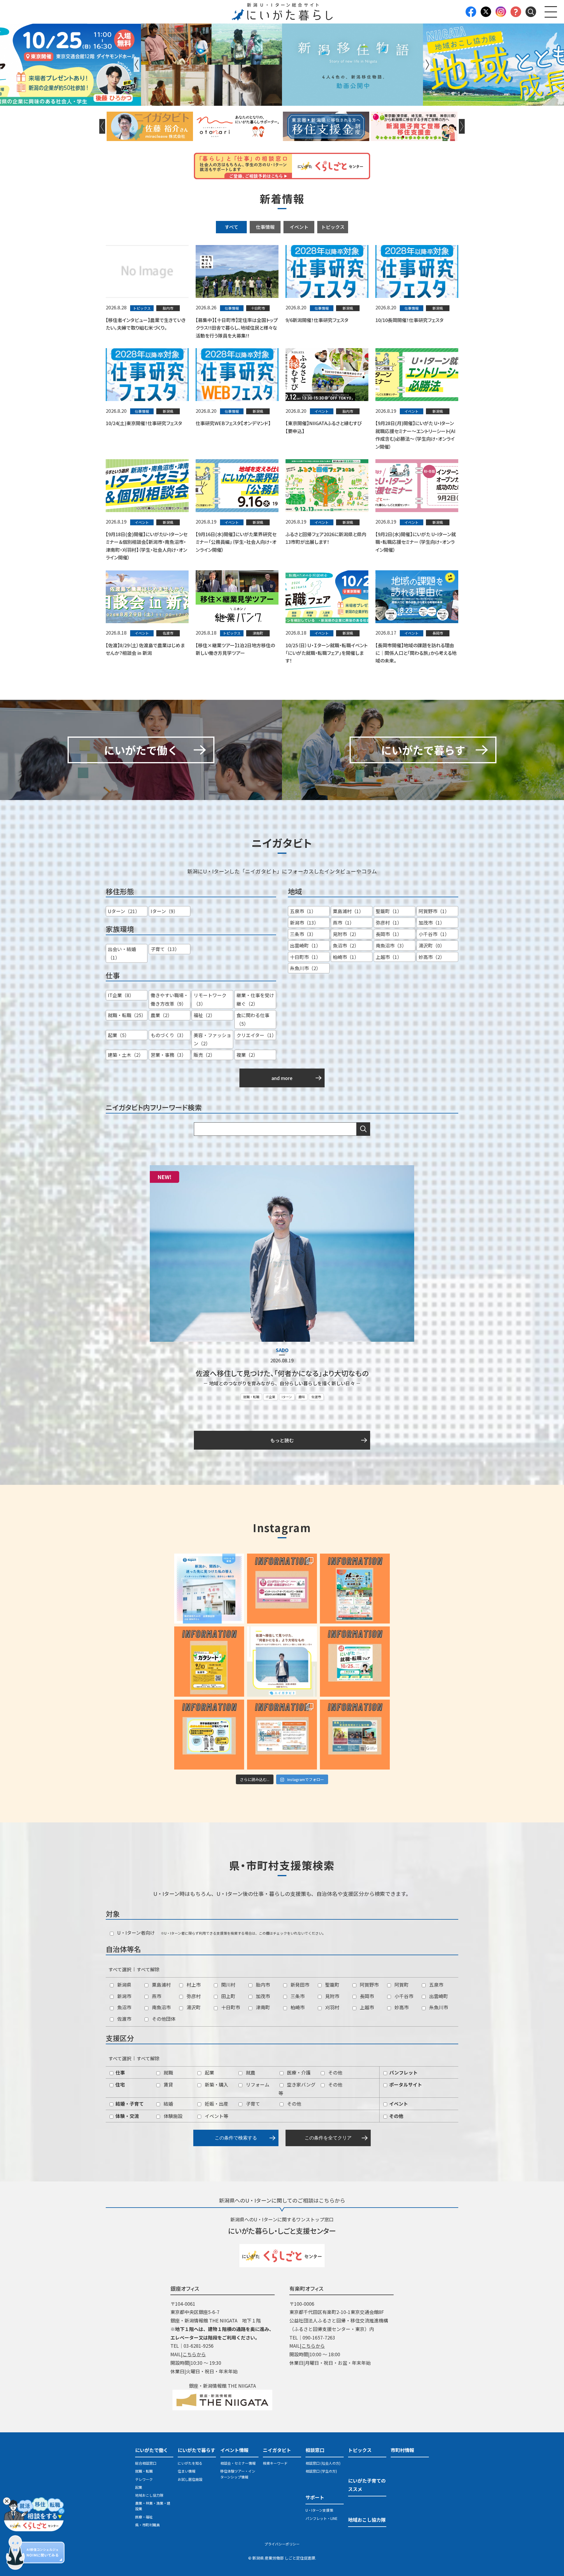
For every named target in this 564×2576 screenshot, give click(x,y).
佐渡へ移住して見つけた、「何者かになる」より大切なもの (282, 1373)
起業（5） (119, 1035)
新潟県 (124, 1985)
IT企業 (271, 1397)
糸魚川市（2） (305, 968)
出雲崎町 (438, 1996)
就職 (168, 2072)
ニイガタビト (277, 2450)
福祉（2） (204, 1015)
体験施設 (172, 2116)
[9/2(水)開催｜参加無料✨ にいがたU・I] (282, 1589)
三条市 (297, 1996)
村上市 (193, 1985)
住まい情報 (187, 2471)
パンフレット (403, 2072)
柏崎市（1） (346, 957)
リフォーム (257, 2084)
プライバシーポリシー (282, 2544)
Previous (137, 65)
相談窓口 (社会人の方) (323, 2463)
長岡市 (366, 1996)
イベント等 (216, 2116)
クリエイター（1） (256, 1035)
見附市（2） (346, 934)
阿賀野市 (369, 1985)
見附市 (332, 1996)
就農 (250, 2072)
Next (427, 65)
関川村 (228, 1985)
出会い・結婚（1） (122, 953)
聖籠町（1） (389, 911)
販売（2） (204, 1055)
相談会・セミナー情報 (238, 2463)
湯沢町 (193, 2007)
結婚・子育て (129, 2104)
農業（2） (161, 1015)
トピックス (333, 227)
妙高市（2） (432, 957)
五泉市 (436, 1985)
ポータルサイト (405, 2084)
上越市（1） (389, 957)
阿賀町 (401, 1985)
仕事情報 (265, 227)
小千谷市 (403, 1996)
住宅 (120, 2084)
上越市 (366, 2007)
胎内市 (262, 1985)
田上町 (228, 1996)
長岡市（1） (389, 934)
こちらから (194, 2354)
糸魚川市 (438, 2007)
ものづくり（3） (168, 1035)
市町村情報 (402, 2450)
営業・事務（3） (168, 1055)
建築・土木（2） (126, 1055)
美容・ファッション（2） (212, 1039)
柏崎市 (297, 2007)
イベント (299, 227)
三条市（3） (303, 934)
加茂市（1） (432, 923)
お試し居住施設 (190, 2479)
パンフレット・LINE (322, 2518)
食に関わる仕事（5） (253, 1019)
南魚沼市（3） (391, 945)
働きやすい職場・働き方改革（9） (169, 999)
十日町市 (230, 2007)
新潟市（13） (304, 923)
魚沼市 (124, 2007)
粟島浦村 (161, 1985)
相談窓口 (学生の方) (321, 2471)
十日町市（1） (305, 957)
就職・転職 (251, 1397)
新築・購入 (216, 2084)
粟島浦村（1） (348, 911)
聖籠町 (332, 1985)
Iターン (287, 1397)
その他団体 (163, 2019)
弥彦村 (193, 1996)
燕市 (156, 1996)
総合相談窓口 (146, 2463)
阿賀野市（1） (434, 911)
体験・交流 (127, 2116)
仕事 (120, 2072)
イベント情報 (234, 2450)
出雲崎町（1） (305, 945)
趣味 (302, 1397)
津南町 (262, 2007)
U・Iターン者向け (135, 1933)
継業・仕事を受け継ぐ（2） (255, 999)
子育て (252, 2104)
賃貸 (168, 2084)
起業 (209, 2072)
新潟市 (124, 1996)
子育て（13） (165, 949)
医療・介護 (298, 2072)
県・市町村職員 (147, 2525)
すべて (231, 227)
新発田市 (299, 1985)
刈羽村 (332, 2007)
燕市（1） (344, 923)
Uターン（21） (124, 911)
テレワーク (144, 2479)
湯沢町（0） (432, 945)
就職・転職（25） (127, 1015)
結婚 (168, 2104)
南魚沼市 (161, 2007)
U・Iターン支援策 (319, 2510)
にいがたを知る (190, 2463)
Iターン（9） (164, 911)
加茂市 (262, 1996)
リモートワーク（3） (210, 999)
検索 (363, 1129)
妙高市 (401, 2007)
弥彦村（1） (389, 923)
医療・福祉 (144, 2517)
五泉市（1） (303, 911)
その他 (335, 2072)
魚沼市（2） (346, 945)
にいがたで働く (152, 2450)
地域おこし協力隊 (149, 2495)
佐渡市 (316, 1397)
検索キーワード (275, 2463)
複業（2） (247, 1055)
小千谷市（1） (434, 934)
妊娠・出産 (216, 2104)
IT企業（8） (121, 995)
